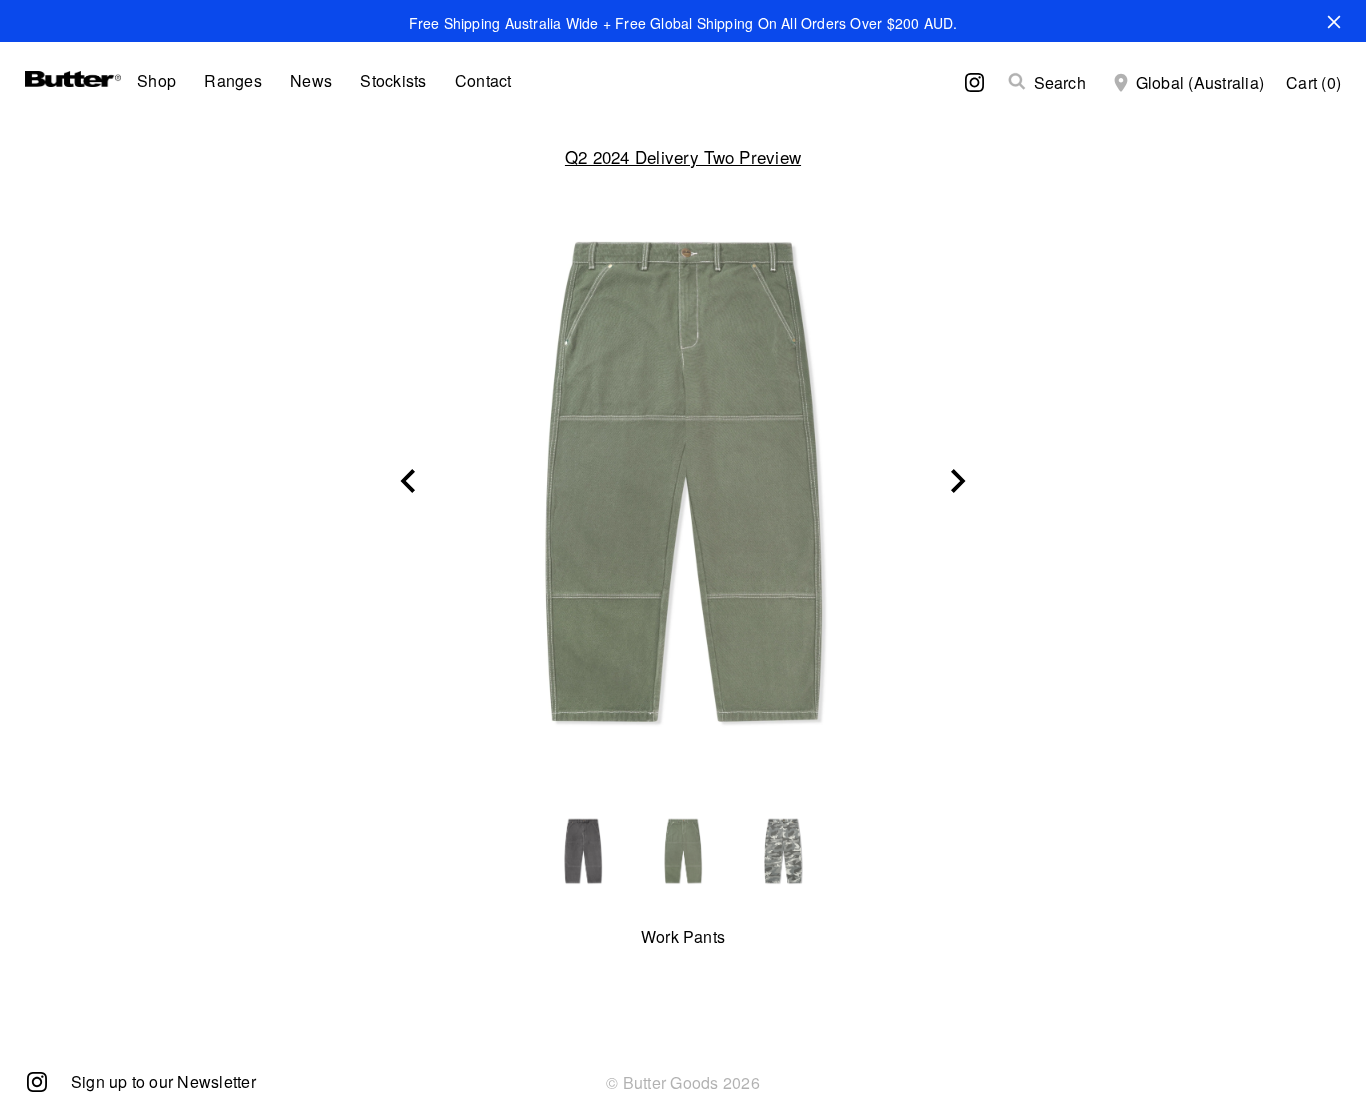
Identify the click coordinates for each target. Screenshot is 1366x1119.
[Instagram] (37, 1080)
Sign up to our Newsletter (163, 1081)
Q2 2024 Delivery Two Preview (683, 156)
